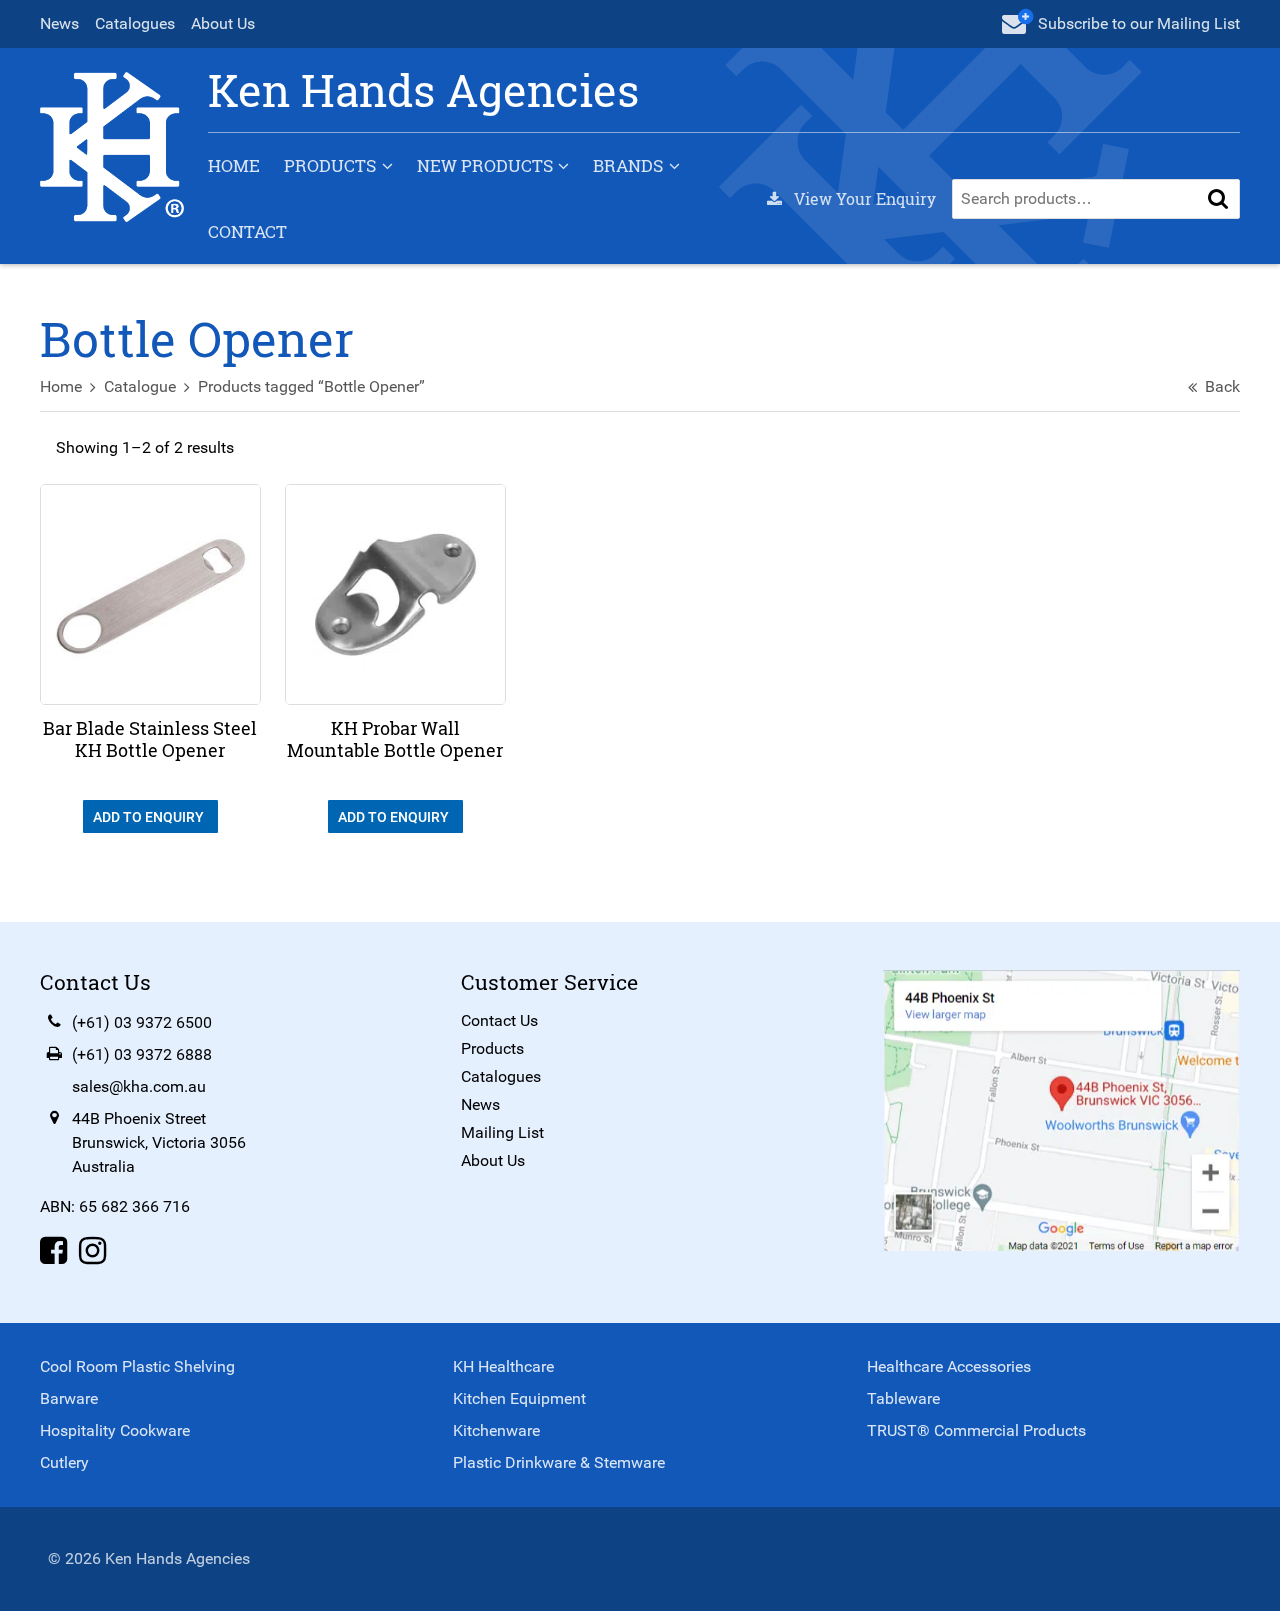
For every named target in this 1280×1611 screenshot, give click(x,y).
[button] (1218, 199)
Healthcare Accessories (949, 1366)
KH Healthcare (503, 1366)
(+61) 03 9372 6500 (142, 1022)
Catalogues (135, 23)
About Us (223, 23)
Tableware (903, 1398)
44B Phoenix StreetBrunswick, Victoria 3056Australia (159, 1142)
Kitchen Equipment (519, 1398)
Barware (69, 1398)
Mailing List (502, 1132)
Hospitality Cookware (115, 1430)
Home (234, 165)
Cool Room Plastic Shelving (137, 1366)
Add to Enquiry (150, 817)
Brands (628, 165)
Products (330, 165)
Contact (247, 231)
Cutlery (64, 1462)
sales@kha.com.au (139, 1086)
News (59, 23)
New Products (485, 165)
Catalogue (140, 386)
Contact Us (499, 1020)
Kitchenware (496, 1430)
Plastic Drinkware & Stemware (559, 1462)
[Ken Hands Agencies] (112, 145)
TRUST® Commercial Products (976, 1430)
